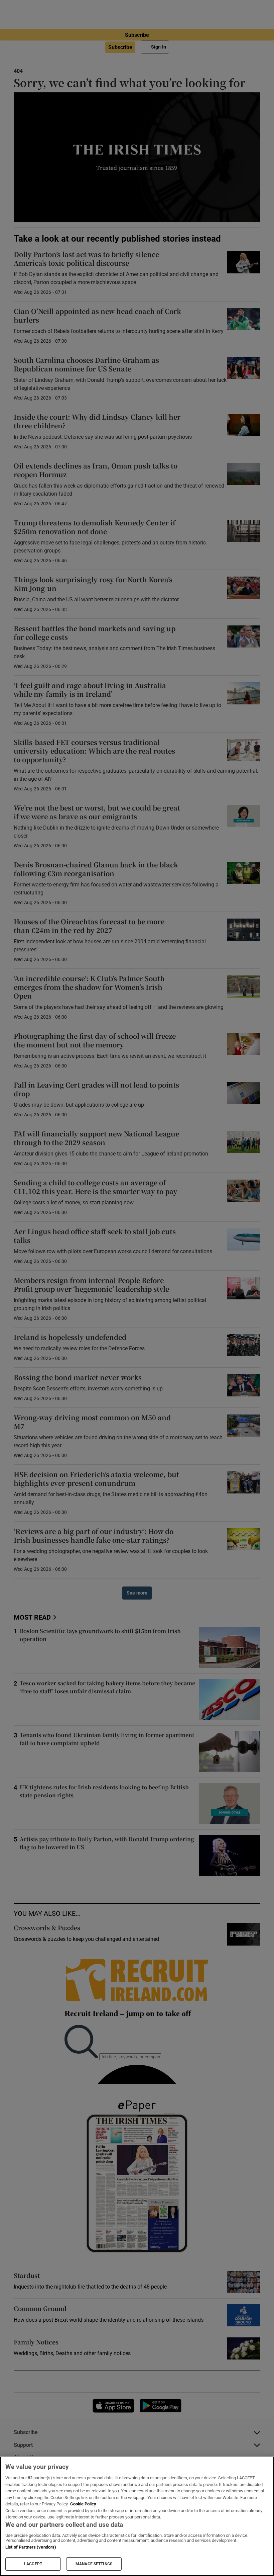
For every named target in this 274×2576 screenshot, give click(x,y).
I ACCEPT (33, 2564)
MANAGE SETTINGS (94, 2564)
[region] (137, 2516)
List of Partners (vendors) (31, 2547)
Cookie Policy (83, 2504)
